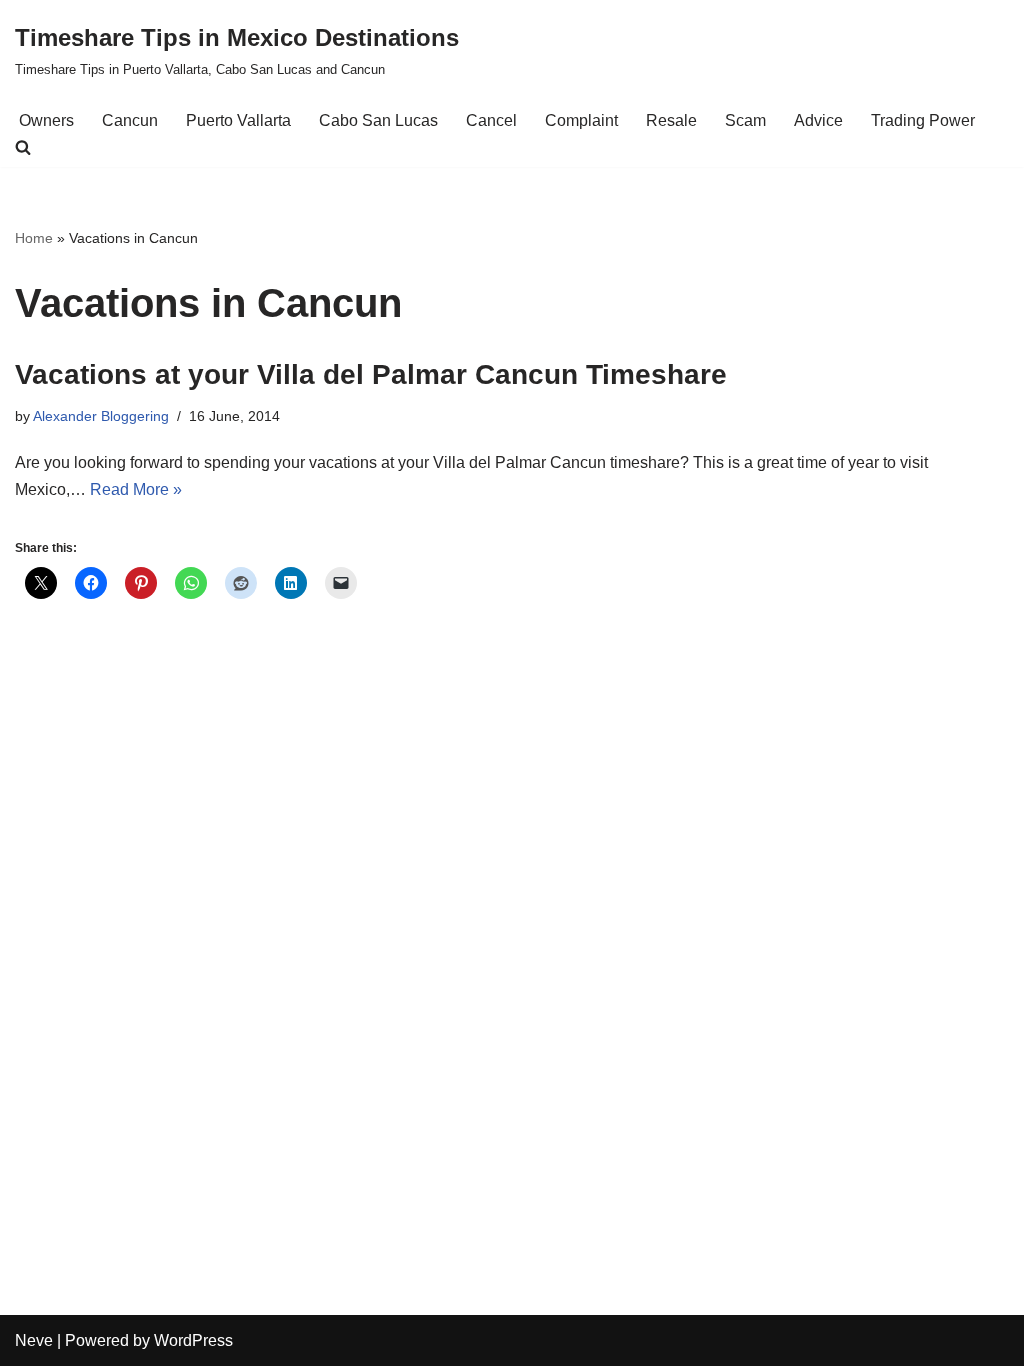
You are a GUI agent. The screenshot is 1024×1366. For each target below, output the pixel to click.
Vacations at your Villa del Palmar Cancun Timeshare (371, 374)
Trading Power (923, 120)
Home (34, 238)
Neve (34, 1340)
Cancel (491, 120)
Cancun (130, 120)
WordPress (193, 1340)
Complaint (581, 120)
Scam (745, 120)
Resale (671, 120)
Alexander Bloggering (101, 416)
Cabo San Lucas (378, 120)
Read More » (136, 489)
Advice (818, 120)
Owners (46, 120)
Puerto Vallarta (238, 120)
